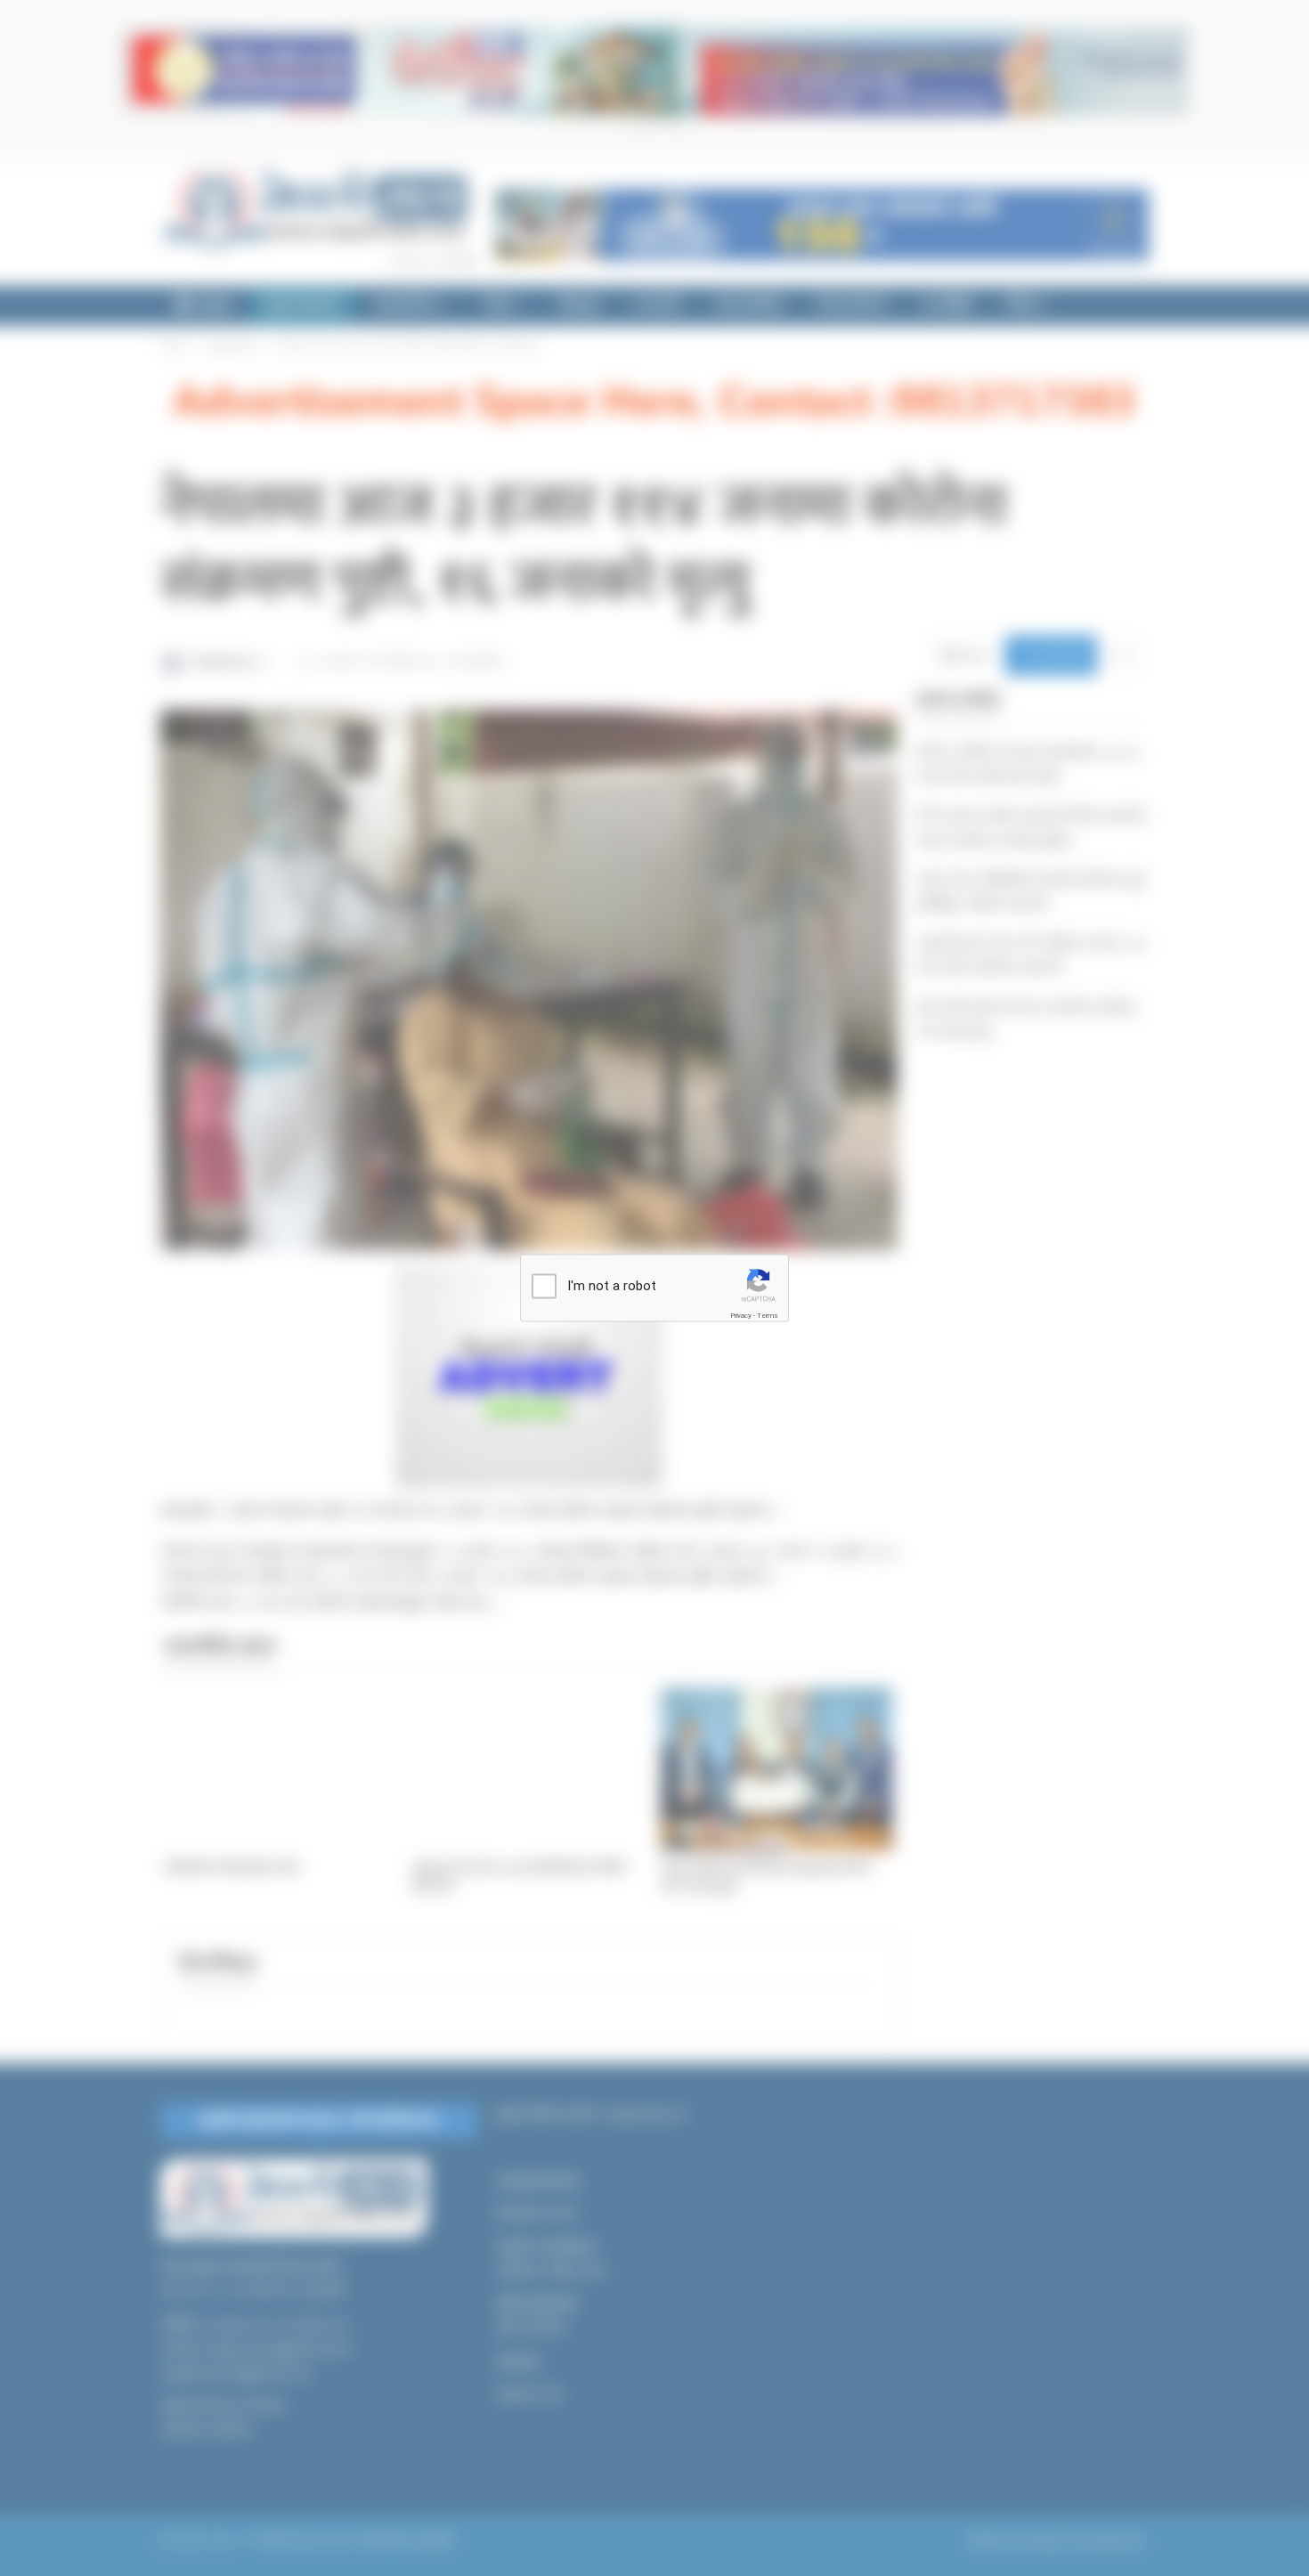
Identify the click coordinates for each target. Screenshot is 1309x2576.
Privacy (741, 1316)
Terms (768, 1316)
